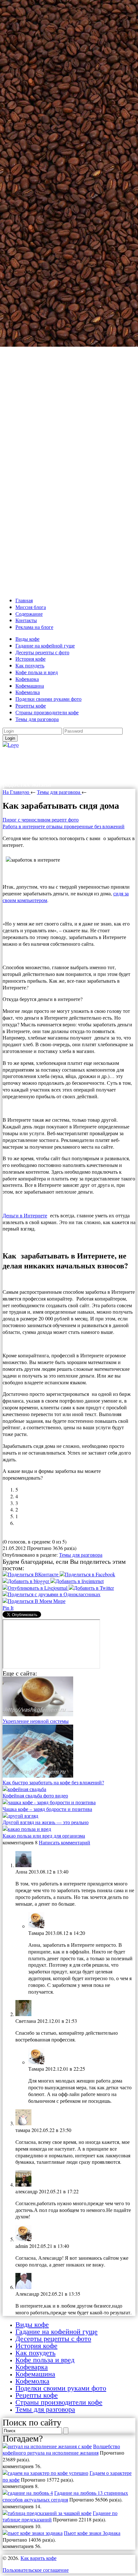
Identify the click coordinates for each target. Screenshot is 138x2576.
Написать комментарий (65, 1842)
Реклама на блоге (34, 627)
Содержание (29, 614)
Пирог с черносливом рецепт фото (41, 819)
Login (10, 738)
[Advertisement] (69, 297)
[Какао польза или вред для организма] (27, 1829)
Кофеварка (27, 679)
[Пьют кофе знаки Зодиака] (33, 2533)
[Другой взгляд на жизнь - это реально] (20, 1816)
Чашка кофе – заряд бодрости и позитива (47, 1809)
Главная (24, 600)
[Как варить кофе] (11, 745)
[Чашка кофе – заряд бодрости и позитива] (49, 1802)
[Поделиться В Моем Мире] (34, 1601)
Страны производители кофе (47, 712)
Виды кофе (27, 639)
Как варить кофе (47, 755)
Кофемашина (30, 686)
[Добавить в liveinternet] (77, 1581)
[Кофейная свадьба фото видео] (24, 1789)
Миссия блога (31, 607)
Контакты (26, 620)
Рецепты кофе (31, 705)
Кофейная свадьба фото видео (35, 1795)
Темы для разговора (37, 719)
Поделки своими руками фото (48, 699)
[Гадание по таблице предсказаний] (47, 2513)
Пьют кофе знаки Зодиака (92, 2533)
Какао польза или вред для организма (44, 1836)
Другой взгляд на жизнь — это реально (46, 1822)
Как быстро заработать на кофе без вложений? (53, 1782)
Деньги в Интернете (25, 1215)
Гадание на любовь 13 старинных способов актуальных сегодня (65, 2496)
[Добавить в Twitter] (91, 1588)
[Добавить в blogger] (26, 1581)
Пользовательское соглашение (36, 2570)
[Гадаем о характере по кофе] (45, 2473)
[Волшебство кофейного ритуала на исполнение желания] (47, 2446)
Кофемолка (28, 692)
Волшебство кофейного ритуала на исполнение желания (61, 2450)
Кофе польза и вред (37, 672)
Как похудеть (30, 665)
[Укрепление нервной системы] (38, 1714)
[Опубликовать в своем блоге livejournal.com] (36, 1588)
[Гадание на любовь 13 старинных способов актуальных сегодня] (28, 2493)
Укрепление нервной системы (36, 1721)
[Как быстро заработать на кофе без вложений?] (38, 1775)
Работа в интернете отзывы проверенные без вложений (64, 826)
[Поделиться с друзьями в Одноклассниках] (52, 1594)
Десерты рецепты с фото (42, 652)
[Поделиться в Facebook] (87, 1574)
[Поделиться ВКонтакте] (31, 1574)
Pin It (8, 1608)
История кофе (30, 659)
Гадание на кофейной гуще (45, 645)
